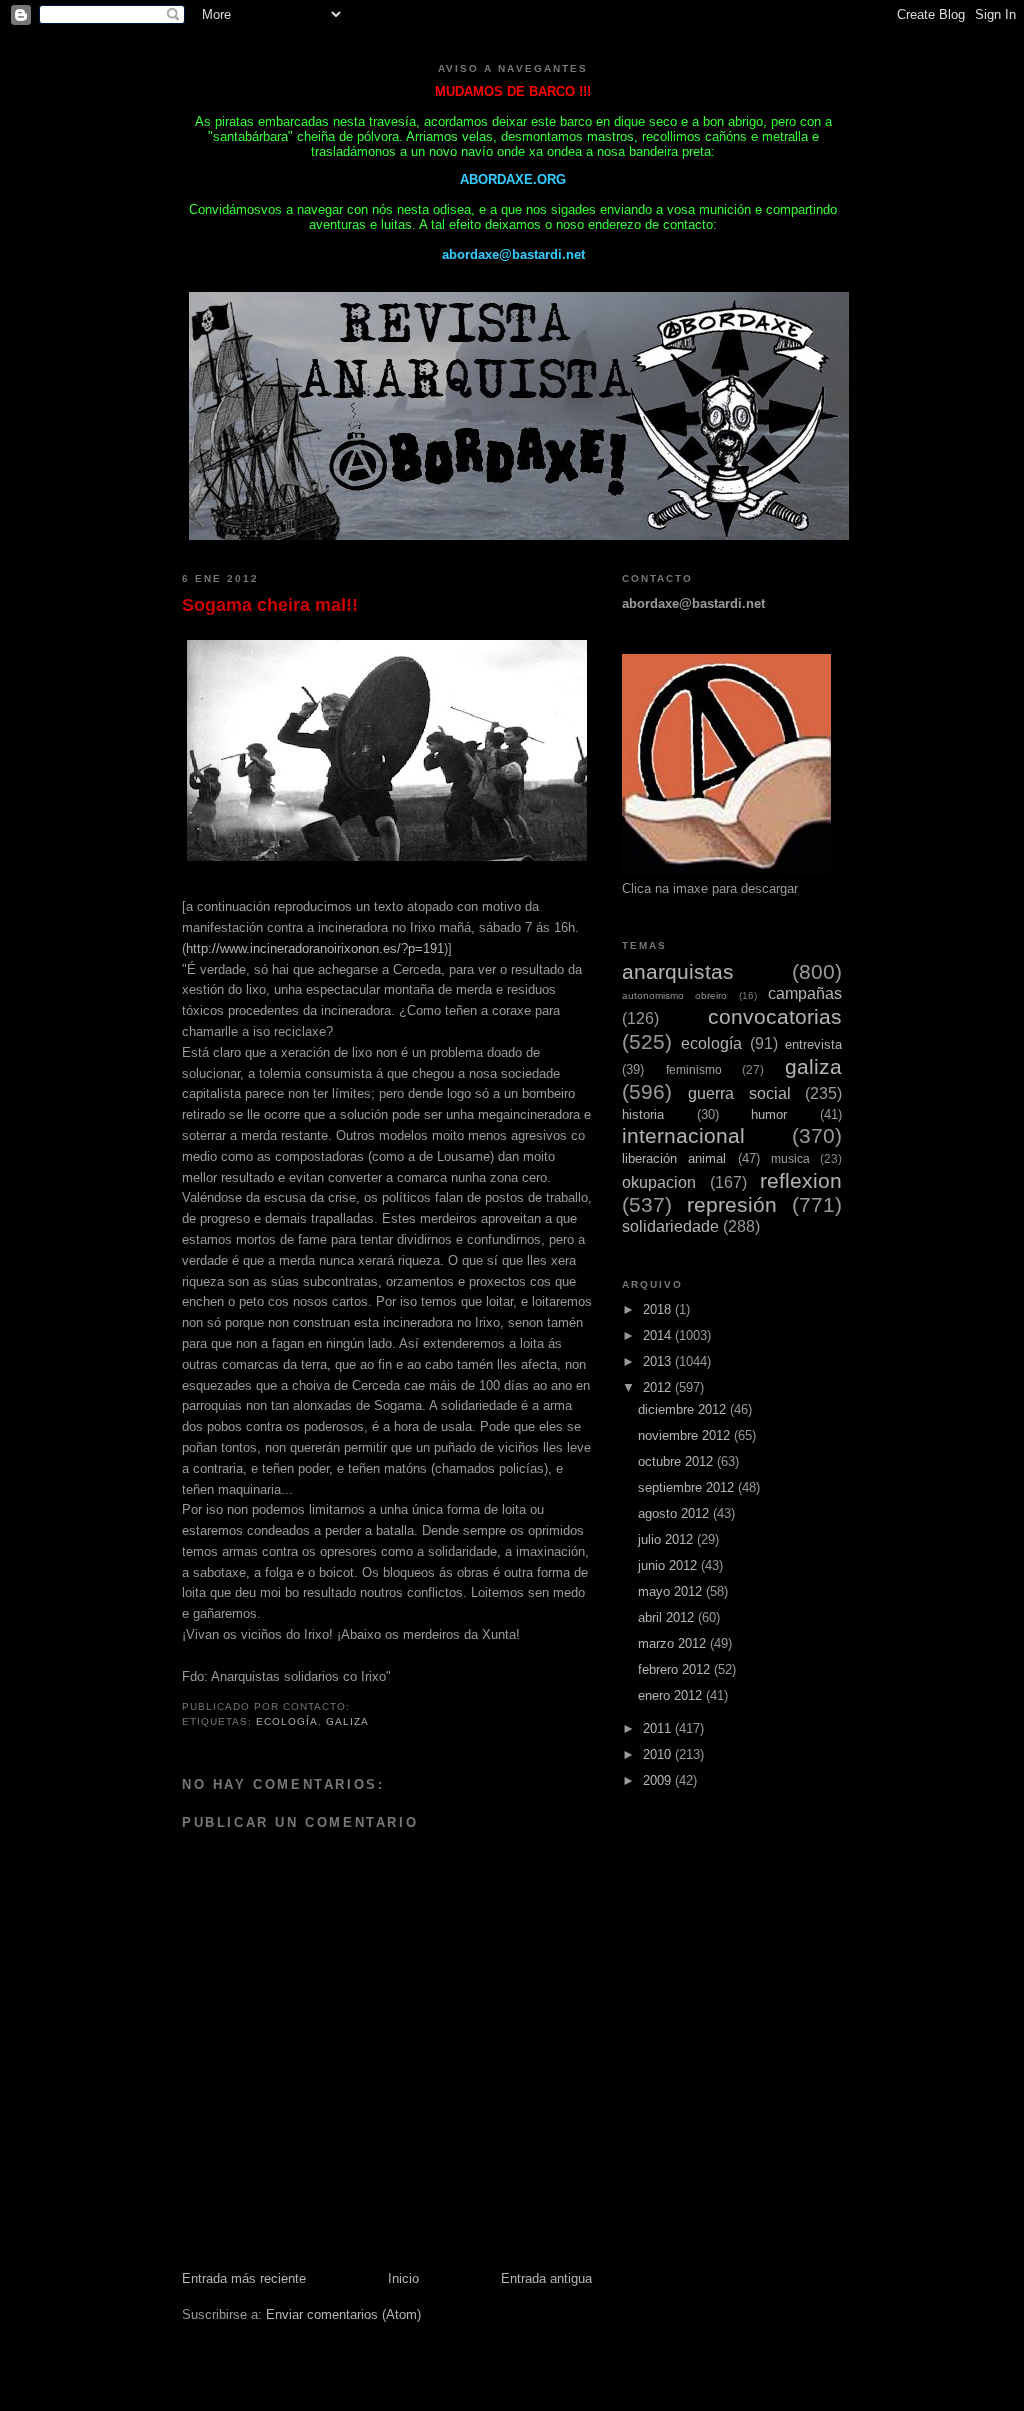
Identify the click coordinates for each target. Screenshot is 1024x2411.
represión (732, 1204)
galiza (347, 1721)
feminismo (694, 1069)
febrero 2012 (676, 1669)
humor (769, 1114)
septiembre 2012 (688, 1487)
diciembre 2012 (684, 1409)
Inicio (403, 2278)
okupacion (659, 1182)
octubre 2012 (677, 1461)
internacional (683, 1135)
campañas (805, 993)
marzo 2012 (674, 1643)
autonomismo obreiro (674, 995)
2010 (659, 1754)
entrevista (813, 1044)
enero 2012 (672, 1695)
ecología (287, 1721)
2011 (659, 1728)
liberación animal (674, 1158)
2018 (659, 1309)
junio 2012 (669, 1565)
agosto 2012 (675, 1513)
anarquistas (678, 971)
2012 (659, 1387)
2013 (659, 1361)
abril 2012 (668, 1617)
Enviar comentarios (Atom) (343, 2314)
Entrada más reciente (244, 2278)
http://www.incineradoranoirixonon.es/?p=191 (315, 948)
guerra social (739, 1093)
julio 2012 (667, 1539)
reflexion (801, 1180)
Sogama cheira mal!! (270, 605)
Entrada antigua (546, 2278)
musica (790, 1158)
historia (643, 1114)
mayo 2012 (672, 1591)
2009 (659, 1780)
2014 (659, 1335)
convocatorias (775, 1016)
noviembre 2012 (686, 1435)
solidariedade (670, 1226)
